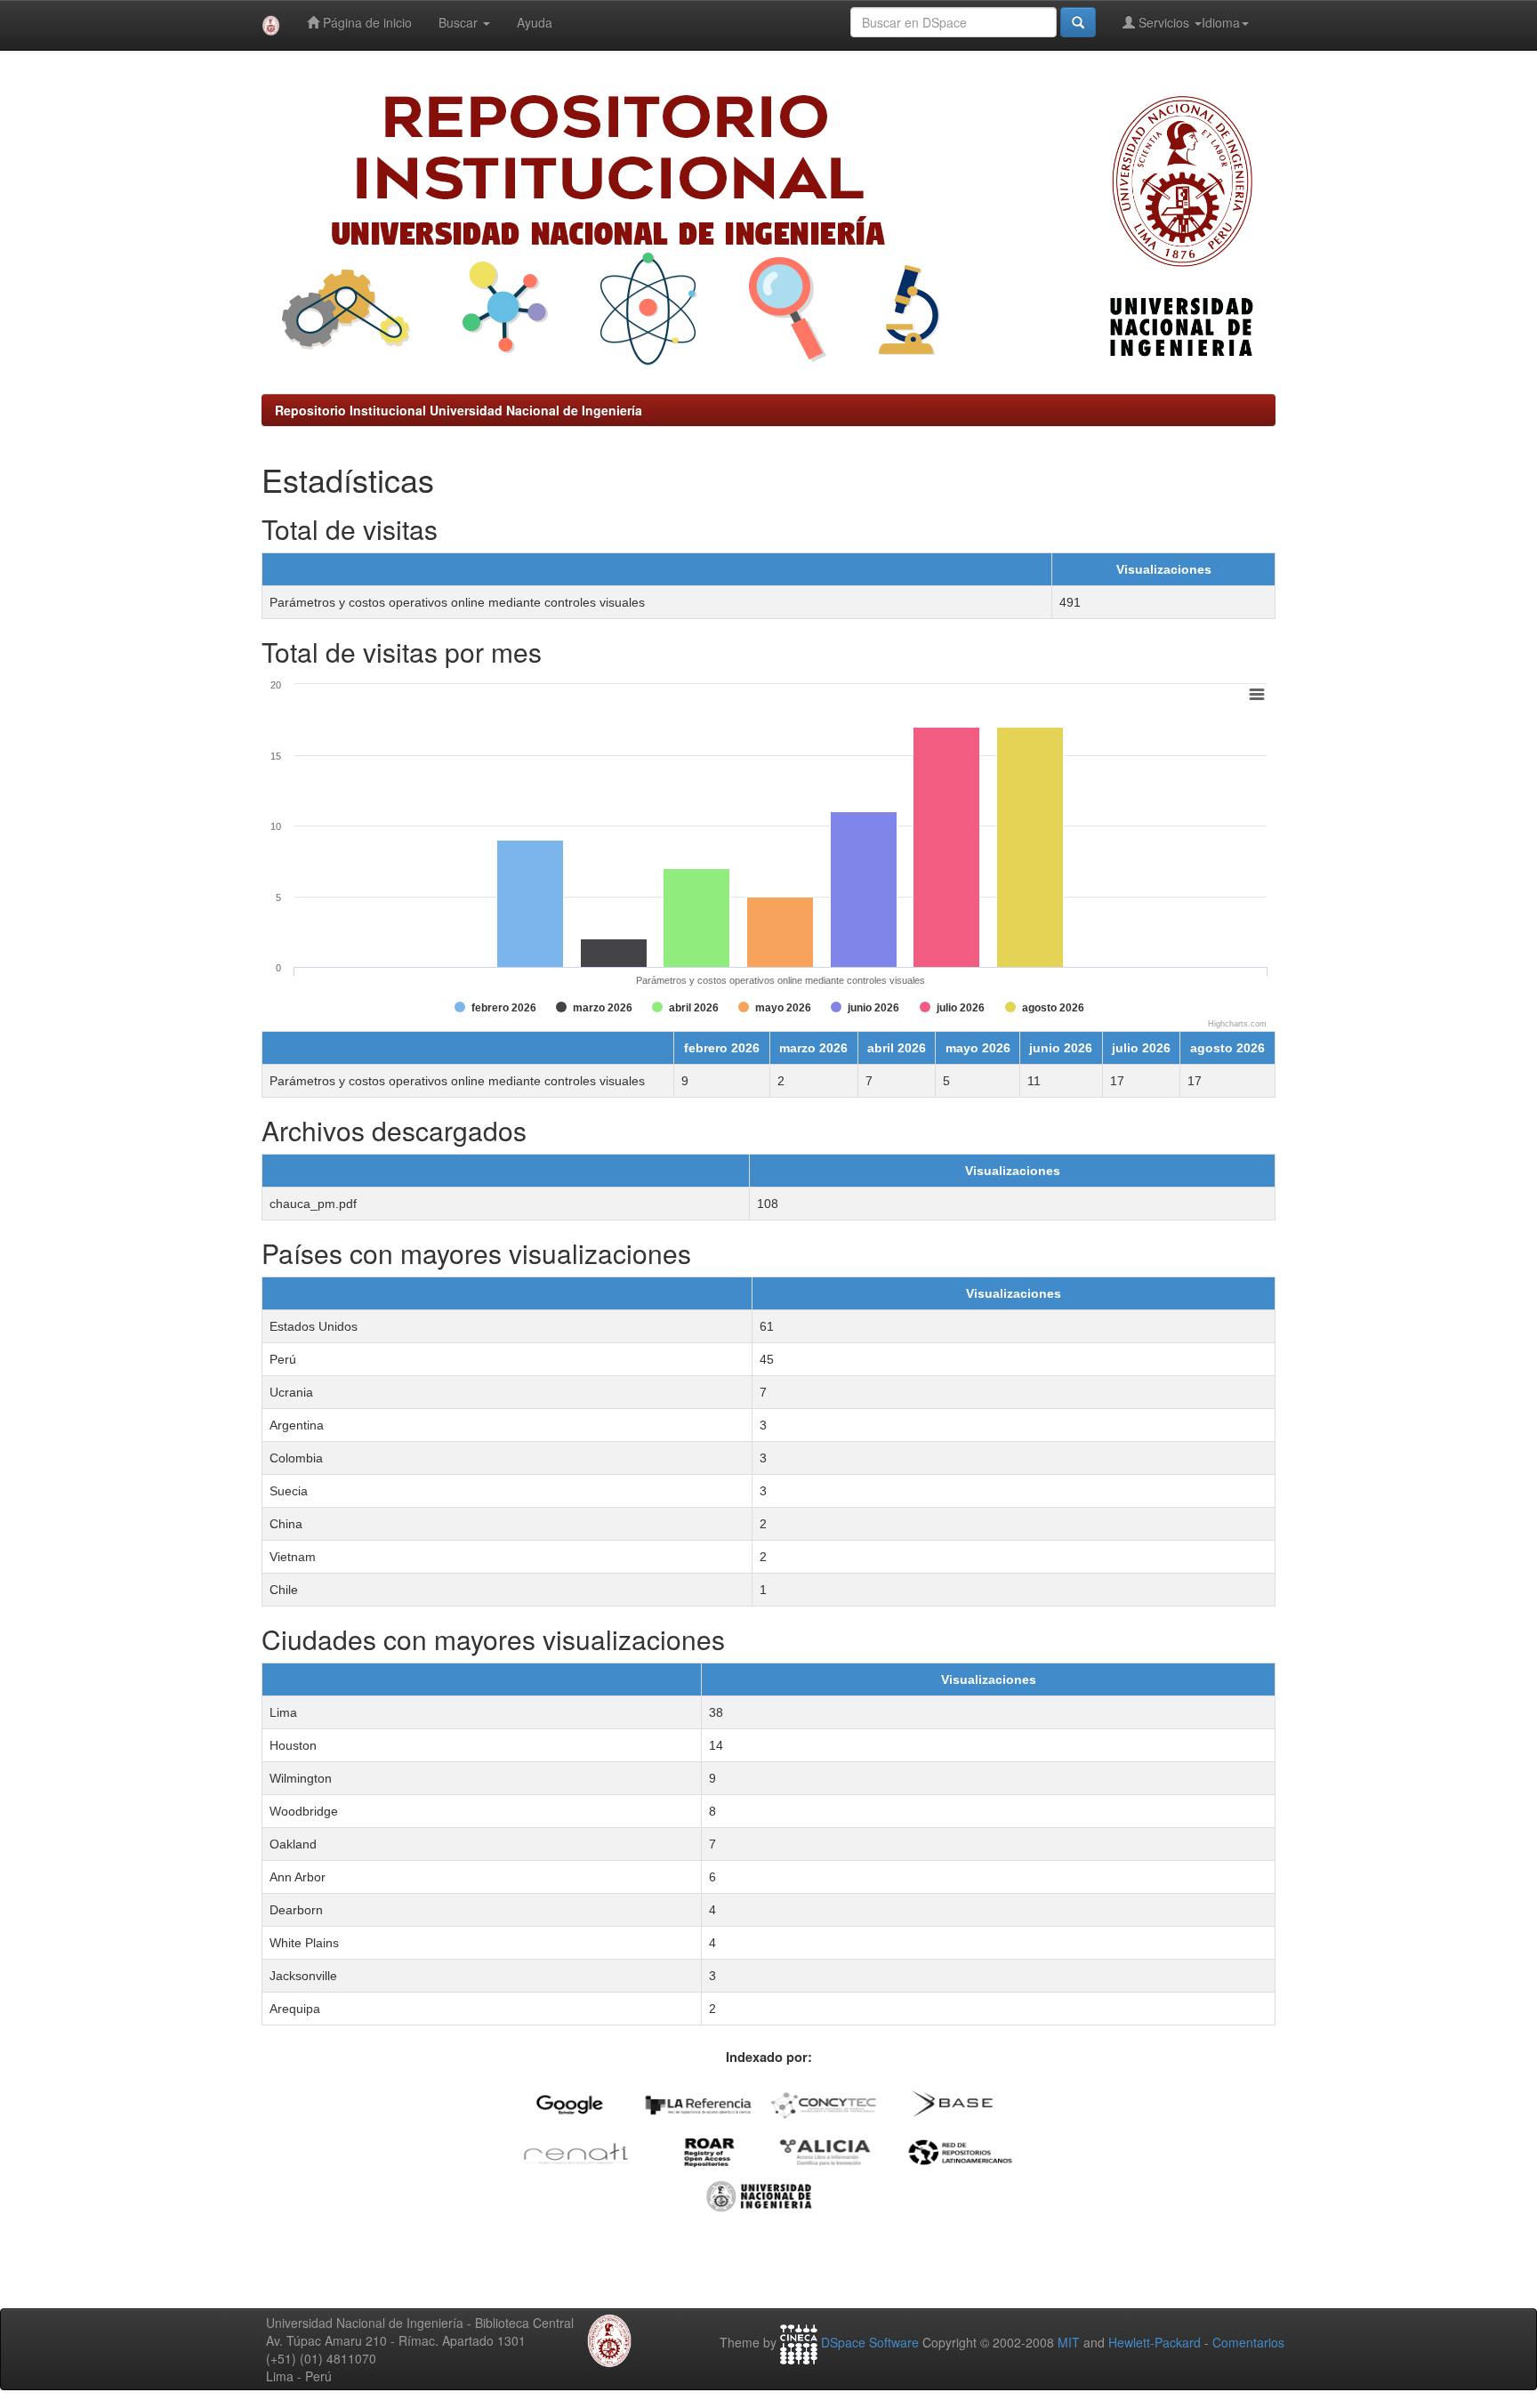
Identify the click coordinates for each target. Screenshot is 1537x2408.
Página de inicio (366, 22)
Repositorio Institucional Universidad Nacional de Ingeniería (459, 410)
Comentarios (1248, 2342)
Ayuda (535, 22)
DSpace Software (870, 2342)
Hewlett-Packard (1155, 2342)
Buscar (460, 22)
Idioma (1221, 22)
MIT (1069, 2342)
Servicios (1164, 22)
